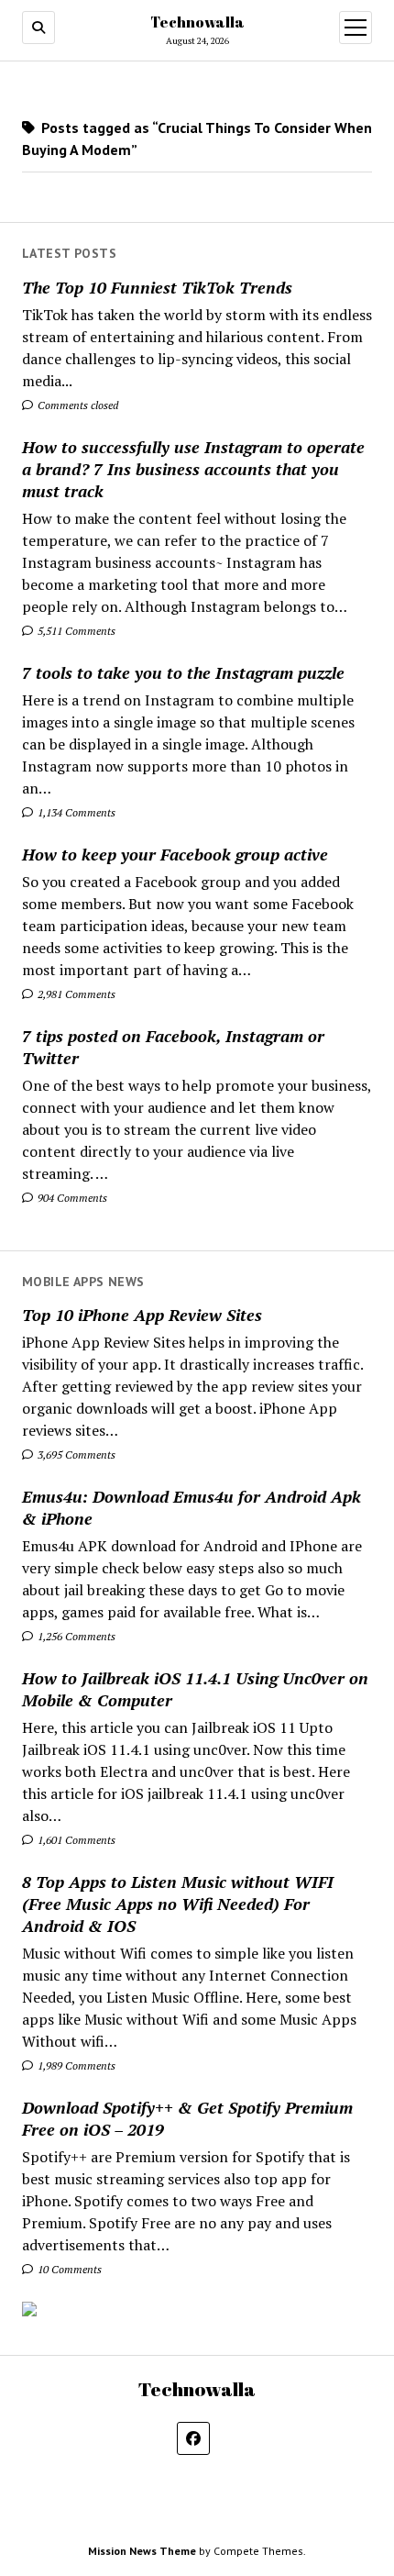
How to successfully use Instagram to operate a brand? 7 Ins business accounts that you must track (193, 469)
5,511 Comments (75, 631)
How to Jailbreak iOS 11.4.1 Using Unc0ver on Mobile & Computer (195, 1689)
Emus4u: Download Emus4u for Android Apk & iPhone (192, 1507)
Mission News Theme (142, 2551)
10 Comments (68, 2269)
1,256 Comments (75, 1636)
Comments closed (77, 405)
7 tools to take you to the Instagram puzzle (183, 672)
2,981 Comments (75, 994)
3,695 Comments (75, 1455)
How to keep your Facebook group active (175, 854)
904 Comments (71, 1198)
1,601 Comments (75, 1840)
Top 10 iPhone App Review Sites (142, 1315)
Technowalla (197, 22)
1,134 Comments (75, 812)
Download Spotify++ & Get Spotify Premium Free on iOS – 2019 (187, 2118)
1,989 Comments (75, 2065)
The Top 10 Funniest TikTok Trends (157, 287)
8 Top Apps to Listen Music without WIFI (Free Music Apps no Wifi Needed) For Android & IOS (178, 1904)
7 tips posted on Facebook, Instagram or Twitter (173, 1047)
